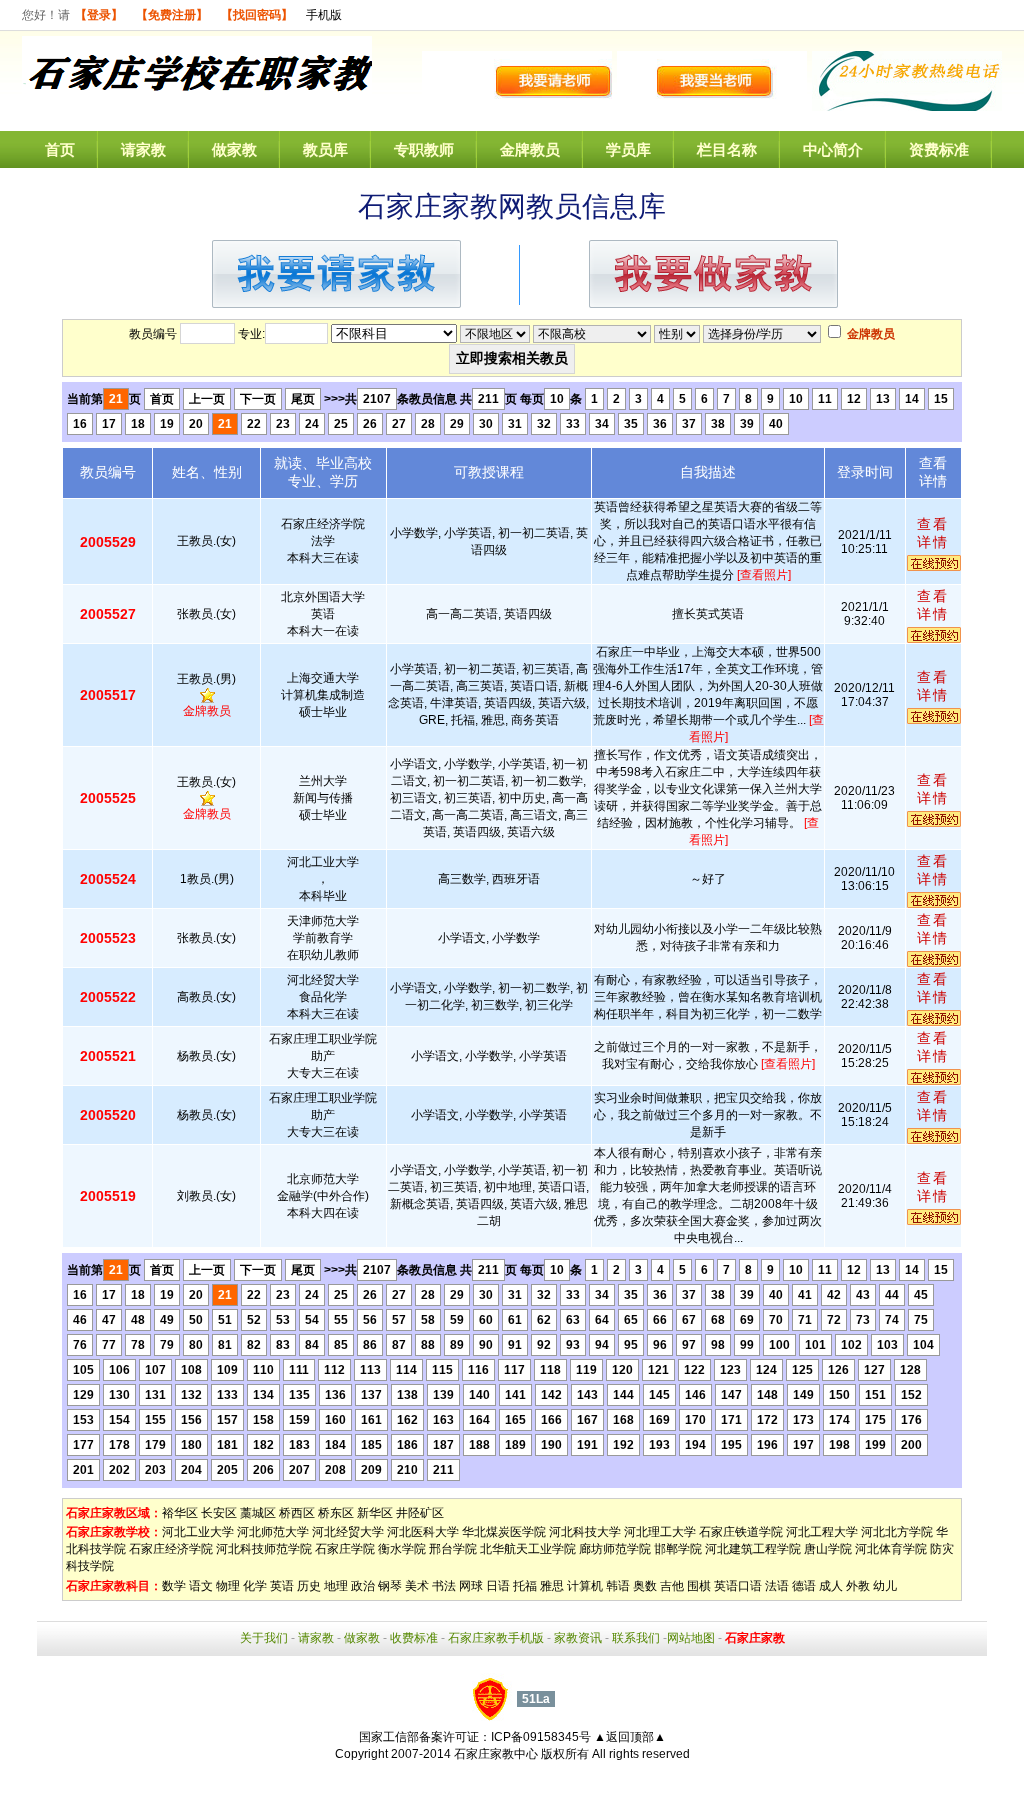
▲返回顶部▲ (630, 1737)
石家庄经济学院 (171, 1549)
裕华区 (180, 1513)
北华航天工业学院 (528, 1549)
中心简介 (833, 149)
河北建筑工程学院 (753, 1549)
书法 (444, 1586)
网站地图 (691, 1638)
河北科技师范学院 (264, 1549)
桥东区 (336, 1513)
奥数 (645, 1586)
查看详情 (933, 533)
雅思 (552, 1586)
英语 (282, 1586)
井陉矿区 (420, 1513)
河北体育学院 (891, 1549)
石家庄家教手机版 (496, 1638)
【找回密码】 (257, 15)
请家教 (143, 149)
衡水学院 (402, 1549)
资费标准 (939, 149)
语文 (201, 1586)
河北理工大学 (660, 1532)
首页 (60, 149)
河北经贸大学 (348, 1532)
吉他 (672, 1586)
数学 (174, 1586)
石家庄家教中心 (496, 1754)
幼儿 (885, 1586)
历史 (309, 1586)
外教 (858, 1586)
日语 (498, 1586)
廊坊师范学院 (615, 1549)
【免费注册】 (172, 15)
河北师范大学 (273, 1532)
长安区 (219, 1513)
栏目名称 (727, 149)
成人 (831, 1586)
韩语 (618, 1586)
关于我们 (264, 1638)
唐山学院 (828, 1549)
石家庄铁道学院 (741, 1532)
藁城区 (258, 1513)
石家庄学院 (345, 1549)
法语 (777, 1586)
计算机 (585, 1586)
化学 (255, 1586)
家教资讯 (578, 1638)
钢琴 (390, 1586)
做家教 (234, 149)
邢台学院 (453, 1549)
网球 (471, 1586)
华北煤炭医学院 (504, 1532)
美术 (417, 1586)
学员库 (628, 149)
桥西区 (297, 1513)
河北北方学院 (897, 1532)
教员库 (325, 149)
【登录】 (99, 15)
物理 (228, 1586)
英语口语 (738, 1586)
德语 (804, 1586)
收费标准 (414, 1638)
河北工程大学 (822, 1532)
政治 (363, 1586)
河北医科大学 (423, 1532)
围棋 (699, 1586)
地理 (336, 1586)
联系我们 (636, 1638)
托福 (525, 1586)
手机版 (324, 15)
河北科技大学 (585, 1532)
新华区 (375, 1513)
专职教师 (424, 149)
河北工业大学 (198, 1532)
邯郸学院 (678, 1549)
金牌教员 (530, 149)
